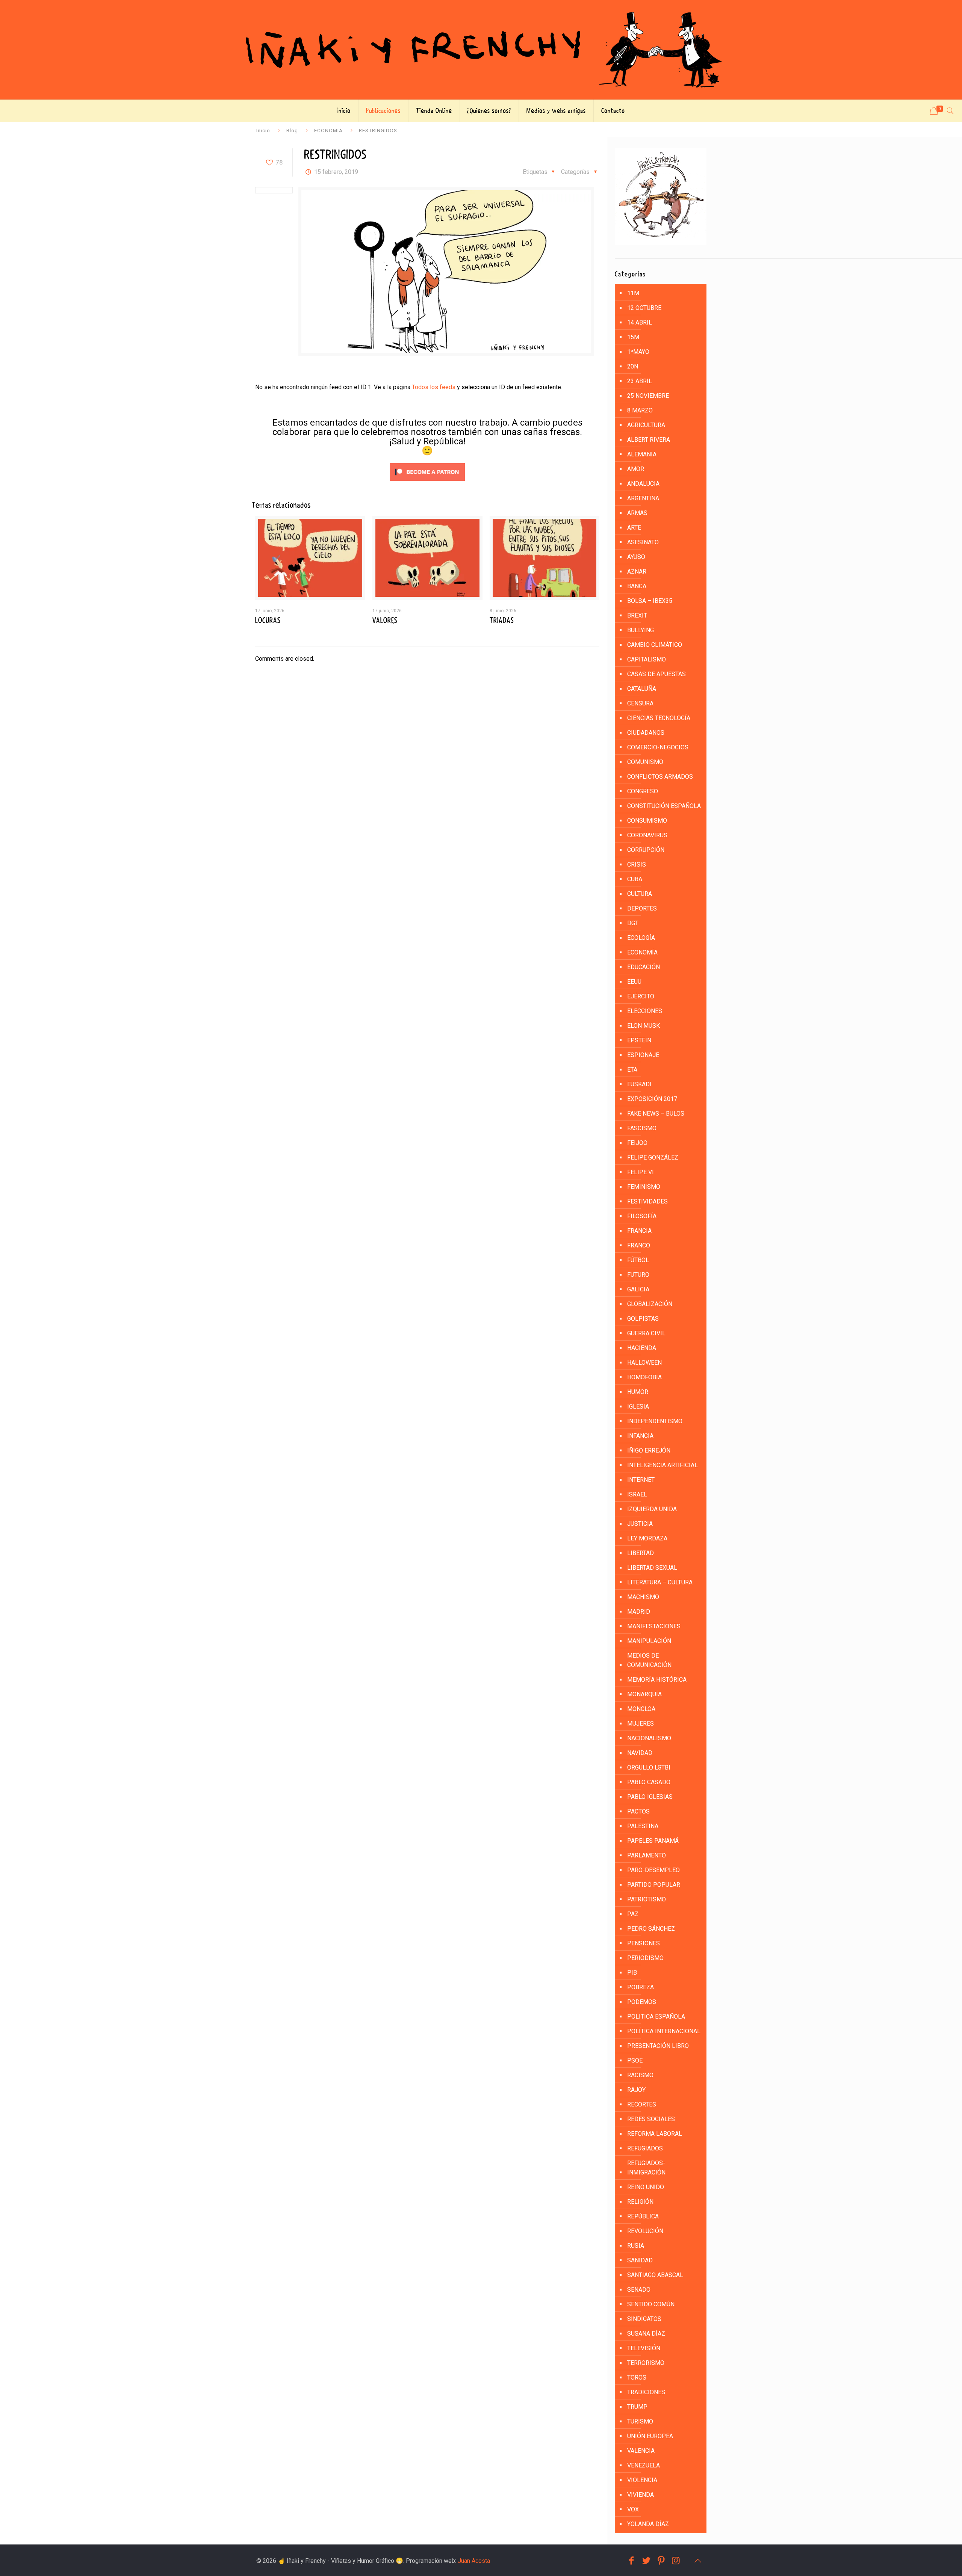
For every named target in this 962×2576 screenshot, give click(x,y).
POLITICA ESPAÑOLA (656, 2017)
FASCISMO (642, 1128)
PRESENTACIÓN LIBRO (658, 2046)
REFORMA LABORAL (655, 2134)
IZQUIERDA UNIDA (652, 1509)
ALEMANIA (642, 454)
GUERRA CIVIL (646, 1333)
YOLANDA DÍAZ (648, 2524)
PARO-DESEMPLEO (653, 1870)
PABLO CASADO (649, 1782)
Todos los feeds (434, 387)
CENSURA (640, 703)
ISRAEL (637, 1494)
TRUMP (637, 2407)
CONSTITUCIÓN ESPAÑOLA (664, 806)
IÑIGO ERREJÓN (649, 1450)
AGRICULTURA (646, 425)
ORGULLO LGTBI (649, 1767)
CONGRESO (643, 791)
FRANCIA (639, 1231)
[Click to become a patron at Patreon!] (427, 482)
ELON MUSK (644, 1026)
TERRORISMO (646, 2363)
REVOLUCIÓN (645, 2231)
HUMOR (638, 1392)
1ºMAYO (638, 352)
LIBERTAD (641, 1553)
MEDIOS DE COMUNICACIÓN (649, 1660)
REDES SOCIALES (651, 2119)
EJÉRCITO (641, 996)
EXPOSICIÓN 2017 (652, 1099)
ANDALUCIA (643, 484)
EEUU (634, 982)
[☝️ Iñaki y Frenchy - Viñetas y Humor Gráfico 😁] (481, 50)
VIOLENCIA (642, 2480)
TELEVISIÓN (644, 2348)
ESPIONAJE (643, 1055)
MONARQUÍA (644, 1694)
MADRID (639, 1612)
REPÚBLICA (643, 2216)
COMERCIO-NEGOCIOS (658, 747)
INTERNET (641, 1480)
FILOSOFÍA (642, 1216)
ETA (632, 1070)
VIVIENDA (641, 2495)
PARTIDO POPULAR (654, 1885)
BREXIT (637, 615)
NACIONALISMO (649, 1738)
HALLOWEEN (644, 1363)
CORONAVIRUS (647, 835)
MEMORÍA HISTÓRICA (657, 1680)
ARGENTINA (643, 498)
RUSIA (636, 2246)
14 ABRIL (640, 322)
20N (633, 366)
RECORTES (642, 2104)
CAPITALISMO (647, 659)
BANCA (637, 586)
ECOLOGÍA (641, 938)
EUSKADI (639, 1084)
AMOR (636, 469)
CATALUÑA (642, 689)
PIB (632, 1973)
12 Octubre (644, 308)
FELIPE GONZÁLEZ (653, 1157)
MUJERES (641, 1724)
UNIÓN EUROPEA (650, 2436)
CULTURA (640, 894)
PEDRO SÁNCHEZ (651, 1929)
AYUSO (636, 557)
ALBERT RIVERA (649, 440)
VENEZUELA (644, 2465)
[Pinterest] (661, 2561)
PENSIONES (644, 1943)
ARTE (634, 528)
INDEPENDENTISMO (655, 1421)
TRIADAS (502, 621)
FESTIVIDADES (647, 1201)
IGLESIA (638, 1407)
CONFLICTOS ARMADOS (660, 777)
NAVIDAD (640, 1753)
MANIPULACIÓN (649, 1641)
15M (633, 337)
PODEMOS (642, 2002)
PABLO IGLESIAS (650, 1797)
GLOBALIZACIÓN (650, 1304)
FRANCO (639, 1245)
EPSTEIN (639, 1040)
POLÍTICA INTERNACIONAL (664, 2031)
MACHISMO (643, 1597)
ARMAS (637, 513)
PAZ (633, 1914)
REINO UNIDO (646, 2187)
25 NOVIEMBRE (648, 396)
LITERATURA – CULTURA (660, 1582)
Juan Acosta (474, 2561)
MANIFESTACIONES (654, 1626)
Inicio (263, 130)
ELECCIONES (645, 1011)
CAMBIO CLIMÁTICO (655, 645)
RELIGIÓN (640, 2202)
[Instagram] (676, 2561)
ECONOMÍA (328, 130)
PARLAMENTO (647, 1855)
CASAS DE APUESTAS (656, 674)
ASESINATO (643, 542)
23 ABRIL (640, 381)
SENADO (639, 2290)
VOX (633, 2509)
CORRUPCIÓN (646, 850)
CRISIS (637, 864)
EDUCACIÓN (644, 967)
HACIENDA (642, 1348)
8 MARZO (640, 410)
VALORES (385, 621)
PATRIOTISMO (647, 1899)
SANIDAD (640, 2260)
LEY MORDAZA (647, 1538)
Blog (292, 130)
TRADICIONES (646, 2392)
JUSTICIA (640, 1524)
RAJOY (636, 2090)
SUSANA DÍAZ (646, 2334)
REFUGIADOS (645, 2148)
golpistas (643, 1319)
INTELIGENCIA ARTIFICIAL (663, 1465)
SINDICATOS (644, 2319)
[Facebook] (631, 2561)
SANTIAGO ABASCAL (655, 2275)
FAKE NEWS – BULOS (656, 1114)
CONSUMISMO (647, 821)
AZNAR (637, 572)
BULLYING (641, 630)
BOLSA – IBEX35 (650, 601)
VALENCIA (641, 2451)
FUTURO (638, 1275)
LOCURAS (268, 621)
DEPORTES (642, 908)
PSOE (635, 2060)
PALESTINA (643, 1826)
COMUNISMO (645, 762)
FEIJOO (637, 1143)
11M (633, 293)
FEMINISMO (644, 1187)
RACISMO (640, 2075)
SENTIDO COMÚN (651, 2304)
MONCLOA (641, 1709)
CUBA (635, 879)
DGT (633, 923)
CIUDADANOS (646, 733)
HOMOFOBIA (644, 1377)
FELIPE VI (641, 1172)
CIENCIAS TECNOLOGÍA (659, 718)
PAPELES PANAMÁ (653, 1841)
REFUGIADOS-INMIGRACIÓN (646, 2168)
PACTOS (638, 1811)
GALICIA (638, 1289)
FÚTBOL (638, 1260)
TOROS (637, 2377)
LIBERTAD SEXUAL (652, 1568)
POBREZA (641, 1987)
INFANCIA (640, 1436)
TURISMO (640, 2421)
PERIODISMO (645, 1958)
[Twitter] (646, 2561)
